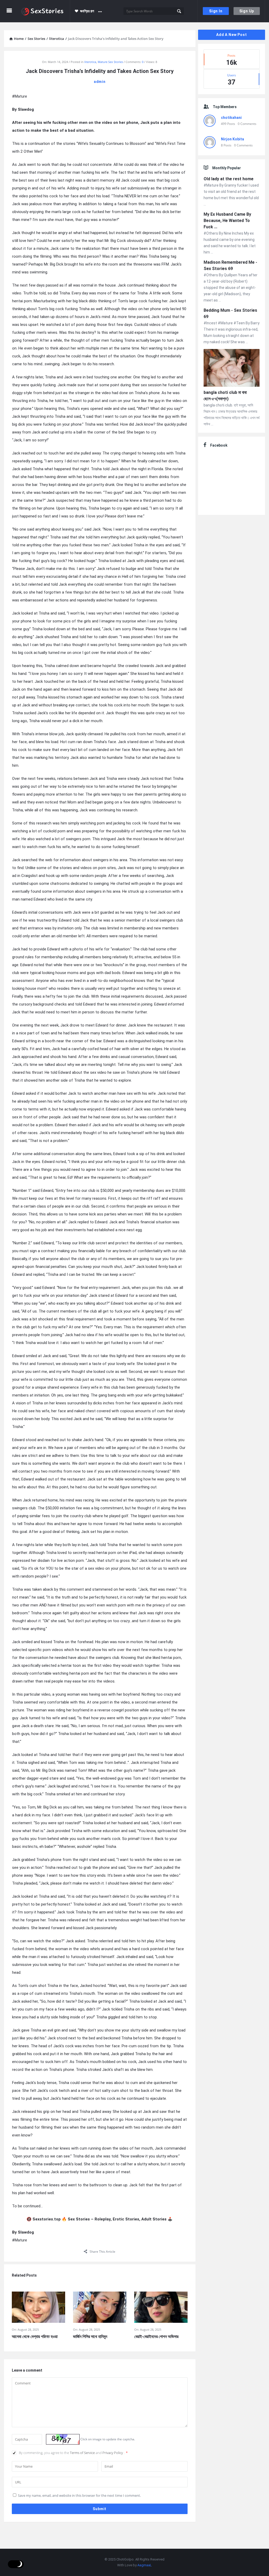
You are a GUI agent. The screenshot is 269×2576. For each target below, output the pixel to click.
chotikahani (231, 118)
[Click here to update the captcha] (63, 2439)
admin (100, 82)
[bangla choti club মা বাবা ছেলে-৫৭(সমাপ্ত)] (232, 369)
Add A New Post (231, 35)
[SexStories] (45, 11)
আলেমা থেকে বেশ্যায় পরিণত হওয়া (35, 2337)
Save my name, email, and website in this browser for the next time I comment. (79, 2495)
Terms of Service (83, 2453)
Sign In (216, 11)
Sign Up (247, 11)
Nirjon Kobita (232, 139)
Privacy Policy (113, 2453)
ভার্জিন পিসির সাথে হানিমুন (90, 2337)
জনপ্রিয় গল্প (87, 11)
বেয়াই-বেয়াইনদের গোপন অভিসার (156, 2337)
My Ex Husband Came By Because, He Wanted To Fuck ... (227, 221)
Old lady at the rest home (229, 179)
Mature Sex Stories (110, 62)
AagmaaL (145, 2565)
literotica (90, 62)
